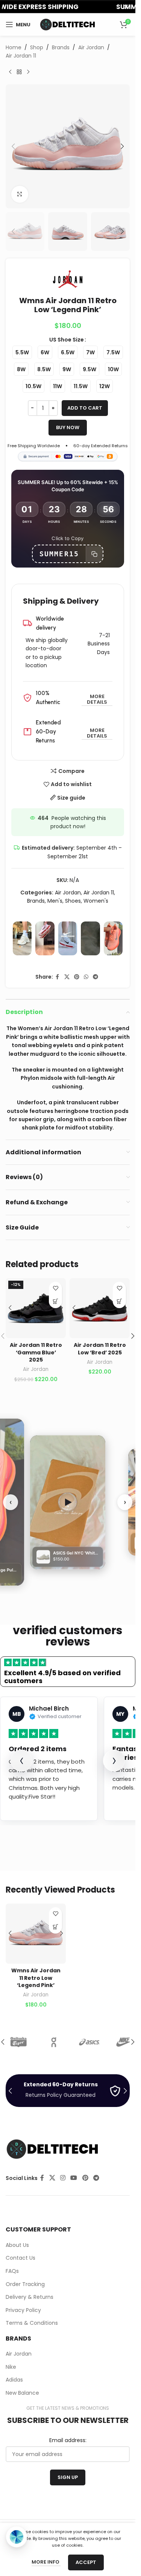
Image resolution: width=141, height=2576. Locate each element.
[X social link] (67, 977)
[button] (13, 146)
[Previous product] (10, 72)
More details (97, 700)
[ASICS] (94, 2042)
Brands (61, 47)
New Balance (22, 2393)
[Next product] (28, 72)
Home (14, 47)
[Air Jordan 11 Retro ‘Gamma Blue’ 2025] (36, 1308)
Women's (96, 901)
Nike (11, 2367)
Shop (37, 47)
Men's (55, 901)
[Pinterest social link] (77, 977)
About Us (17, 2245)
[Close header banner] (126, 7)
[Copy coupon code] (94, 554)
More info (46, 2562)
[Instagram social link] (63, 2178)
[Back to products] (19, 72)
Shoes (73, 901)
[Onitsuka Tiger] (23, 2042)
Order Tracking (25, 2284)
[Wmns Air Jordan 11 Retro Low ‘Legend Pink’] (36, 1934)
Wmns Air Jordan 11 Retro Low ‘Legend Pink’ (36, 1978)
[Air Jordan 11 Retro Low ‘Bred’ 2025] (100, 1308)
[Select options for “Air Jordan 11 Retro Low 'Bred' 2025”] (119, 1302)
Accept (86, 2562)
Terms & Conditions (32, 2323)
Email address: (68, 2440)
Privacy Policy (23, 2310)
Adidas (14, 2380)
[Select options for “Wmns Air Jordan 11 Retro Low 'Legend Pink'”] (55, 1927)
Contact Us (20, 2258)
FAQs (12, 2271)
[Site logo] (68, 24)
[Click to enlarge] (20, 194)
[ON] (59, 2042)
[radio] (22, 352)
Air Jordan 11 (21, 56)
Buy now (68, 427)
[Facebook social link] (58, 977)
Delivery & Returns (30, 2297)
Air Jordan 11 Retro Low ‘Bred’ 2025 (100, 1349)
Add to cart (85, 408)
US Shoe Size (67, 340)
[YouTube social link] (74, 2178)
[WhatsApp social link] (86, 977)
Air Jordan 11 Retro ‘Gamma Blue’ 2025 (36, 1352)
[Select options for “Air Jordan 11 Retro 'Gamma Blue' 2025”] (55, 1302)
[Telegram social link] (96, 977)
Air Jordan (91, 47)
